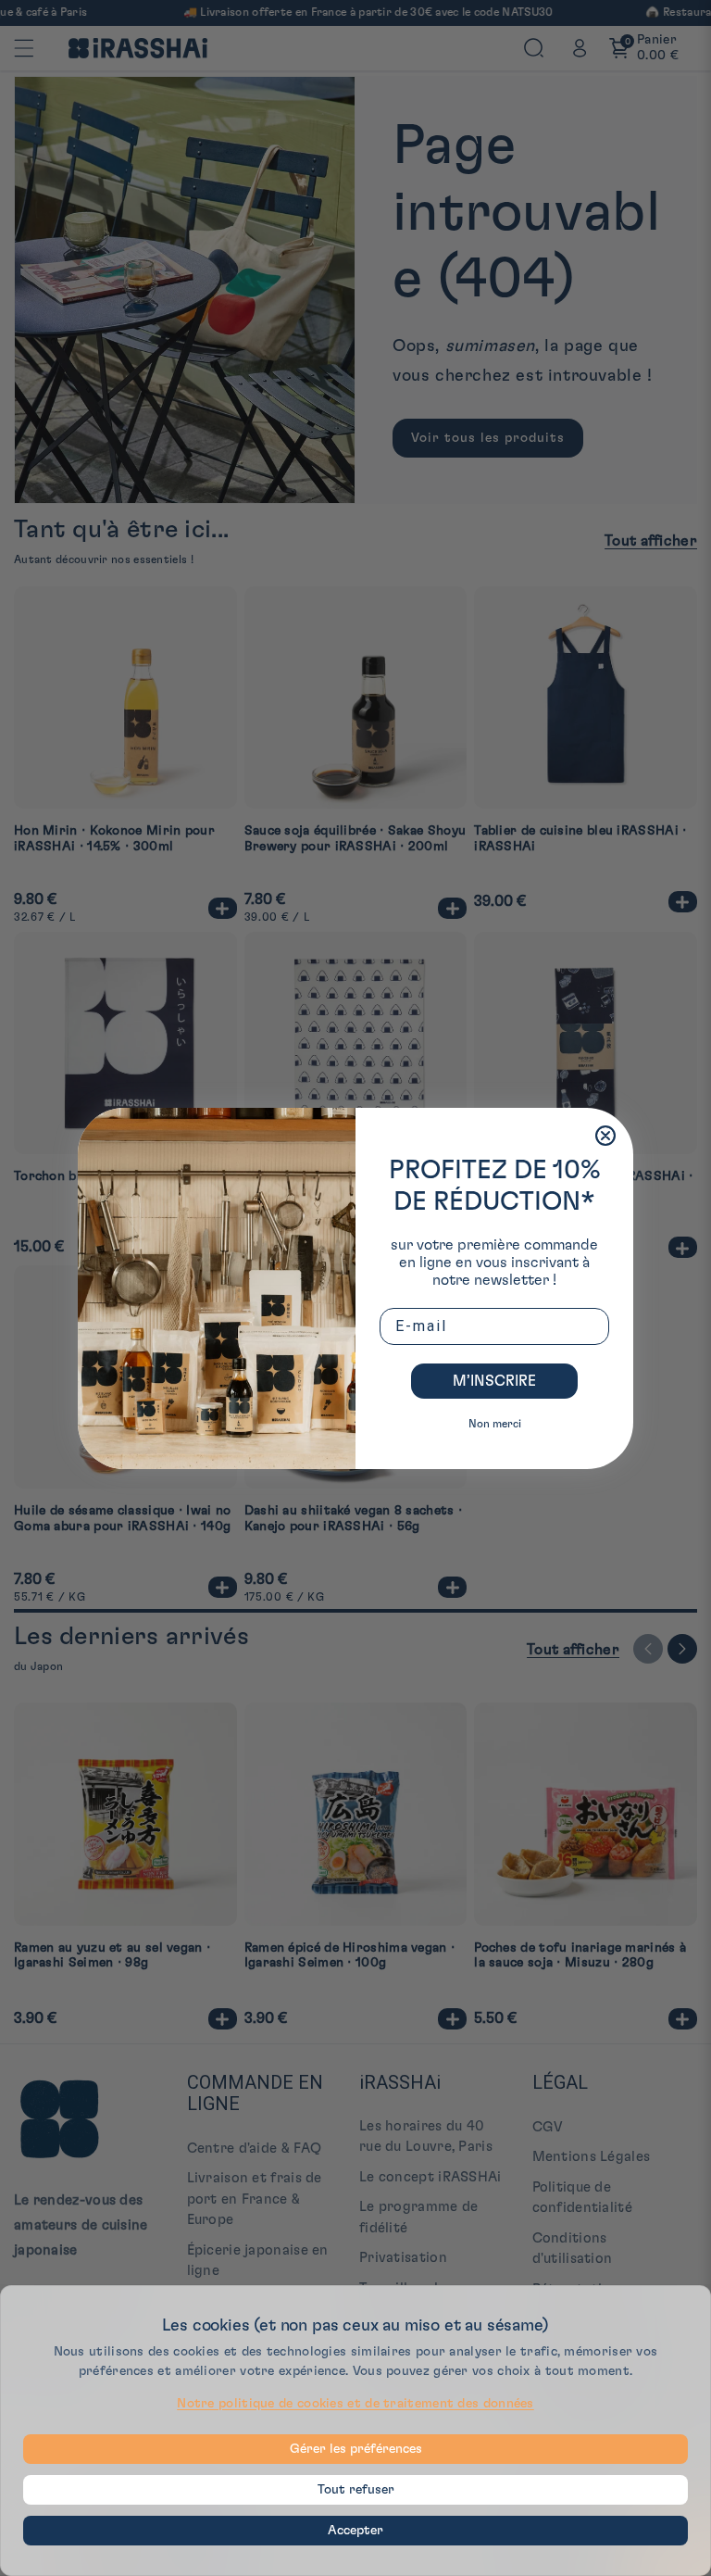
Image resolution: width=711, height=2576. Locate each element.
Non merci (495, 1424)
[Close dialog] (605, 1136)
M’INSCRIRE (494, 1381)
